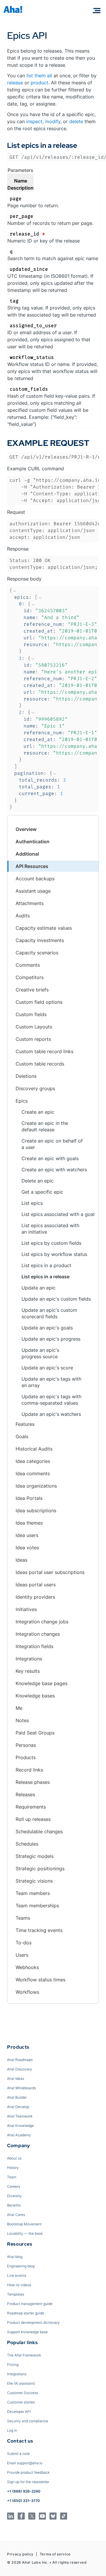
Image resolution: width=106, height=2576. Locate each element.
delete (76, 121)
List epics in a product (46, 1265)
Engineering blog (21, 2266)
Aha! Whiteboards (21, 2088)
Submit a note (18, 2454)
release (15, 83)
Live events (17, 2275)
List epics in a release (45, 1277)
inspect (34, 121)
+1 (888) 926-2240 (24, 2491)
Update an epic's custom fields (56, 1299)
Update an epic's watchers (51, 1414)
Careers (14, 2186)
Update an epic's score (47, 1368)
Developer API (19, 2412)
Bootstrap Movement (24, 2224)
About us (14, 2158)
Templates (16, 2294)
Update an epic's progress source (40, 1353)
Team (12, 2177)
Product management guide (30, 2304)
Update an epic (39, 1288)
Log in (12, 2430)
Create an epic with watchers (54, 1170)
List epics (32, 1203)
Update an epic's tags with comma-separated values (51, 1400)
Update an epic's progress (51, 1339)
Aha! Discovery (20, 2069)
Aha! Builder (17, 2097)
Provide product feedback (28, 2472)
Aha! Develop (18, 2107)
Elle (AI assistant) (21, 2383)
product (39, 83)
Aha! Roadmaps (20, 2060)
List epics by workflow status (54, 1254)
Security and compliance (28, 2421)
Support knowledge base (27, 2332)
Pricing (13, 2365)
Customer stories (21, 2402)
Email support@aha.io (25, 2463)
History (13, 2168)
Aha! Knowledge (20, 2126)
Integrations (17, 2374)
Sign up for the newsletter (28, 2482)
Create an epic (38, 1112)
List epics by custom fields (51, 1243)
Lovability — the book (25, 2233)
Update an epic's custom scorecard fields (49, 1313)
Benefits (14, 2205)
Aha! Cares (16, 2215)
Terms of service (55, 2554)
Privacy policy (20, 2554)
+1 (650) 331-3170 (23, 2501)
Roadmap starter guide (26, 2313)
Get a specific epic (42, 1192)
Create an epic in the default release (45, 1126)
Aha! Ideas (16, 2079)
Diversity (14, 2196)
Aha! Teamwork (20, 2116)
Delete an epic (38, 1181)
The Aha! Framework (24, 2355)
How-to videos (19, 2285)
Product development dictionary (33, 2322)
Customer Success (23, 2393)
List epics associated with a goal (58, 1214)
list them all (39, 76)
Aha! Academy (19, 2135)
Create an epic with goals (50, 1158)
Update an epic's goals (47, 1328)
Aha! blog (15, 2257)
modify (53, 121)
